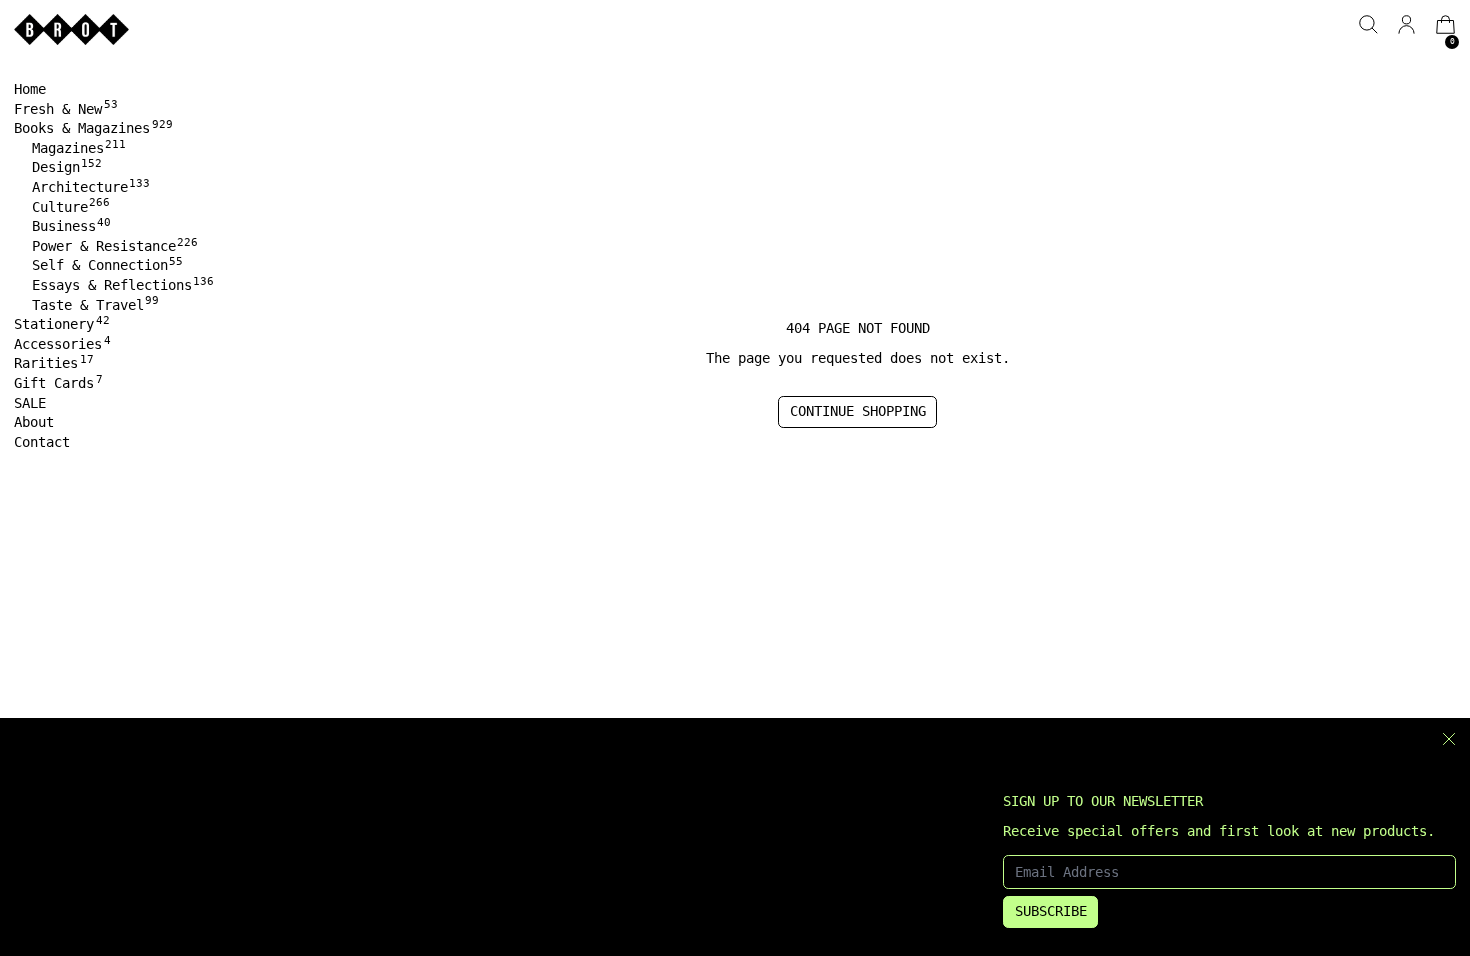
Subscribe (1051, 911)
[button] (1368, 24)
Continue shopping (858, 411)
